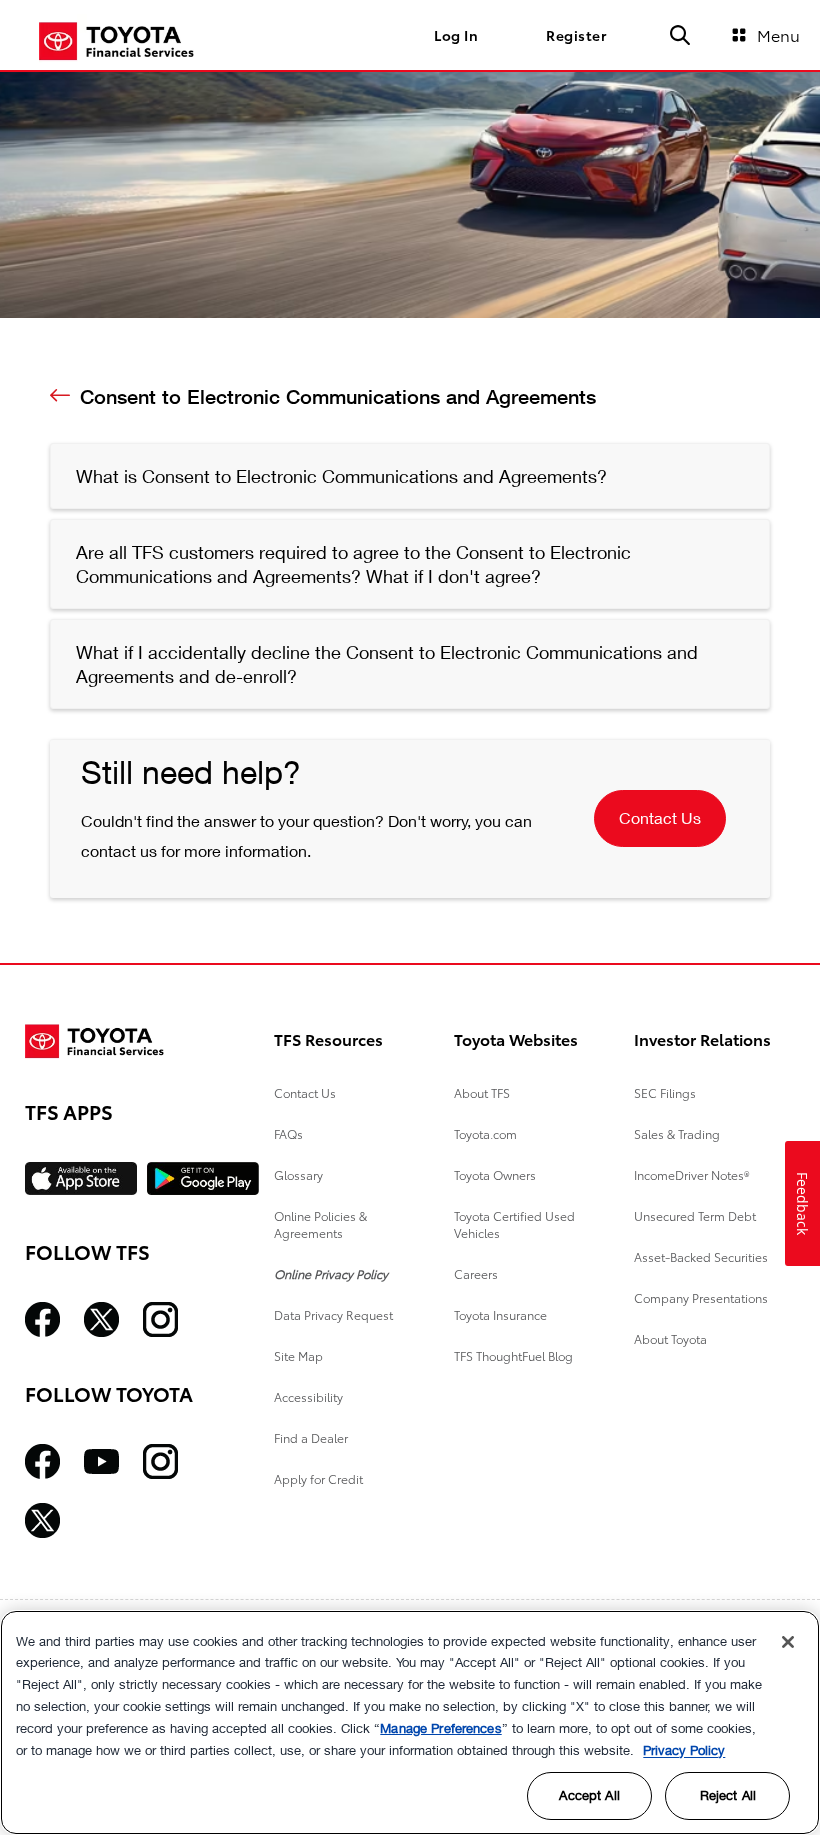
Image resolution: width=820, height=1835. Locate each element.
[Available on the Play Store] (203, 1178)
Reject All (728, 1795)
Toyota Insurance (500, 1314)
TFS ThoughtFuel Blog (513, 1355)
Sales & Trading (677, 1133)
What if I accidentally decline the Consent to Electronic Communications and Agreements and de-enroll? (387, 664)
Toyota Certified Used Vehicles (514, 1224)
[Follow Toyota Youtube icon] (101, 1461)
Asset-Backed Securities (701, 1256)
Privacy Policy (684, 1750)
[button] (680, 35)
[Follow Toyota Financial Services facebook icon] (42, 1319)
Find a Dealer (311, 1437)
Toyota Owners (495, 1174)
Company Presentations (701, 1297)
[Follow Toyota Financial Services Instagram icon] (160, 1319)
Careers (476, 1273)
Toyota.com (485, 1133)
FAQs (288, 1133)
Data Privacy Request (333, 1314)
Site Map (298, 1355)
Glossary (298, 1174)
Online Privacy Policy (331, 1273)
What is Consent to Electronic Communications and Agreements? (341, 476)
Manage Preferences (440, 1728)
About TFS (482, 1092)
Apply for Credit (318, 1478)
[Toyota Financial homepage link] (116, 39)
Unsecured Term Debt (695, 1215)
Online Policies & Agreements (320, 1224)
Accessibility (308, 1396)
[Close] (788, 1642)
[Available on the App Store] (81, 1178)
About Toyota (670, 1338)
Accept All (589, 1795)
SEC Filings (665, 1092)
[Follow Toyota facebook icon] (42, 1461)
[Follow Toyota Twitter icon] (42, 1520)
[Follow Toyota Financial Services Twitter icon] (101, 1319)
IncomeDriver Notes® (692, 1174)
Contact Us (660, 817)
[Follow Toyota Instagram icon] (160, 1461)
